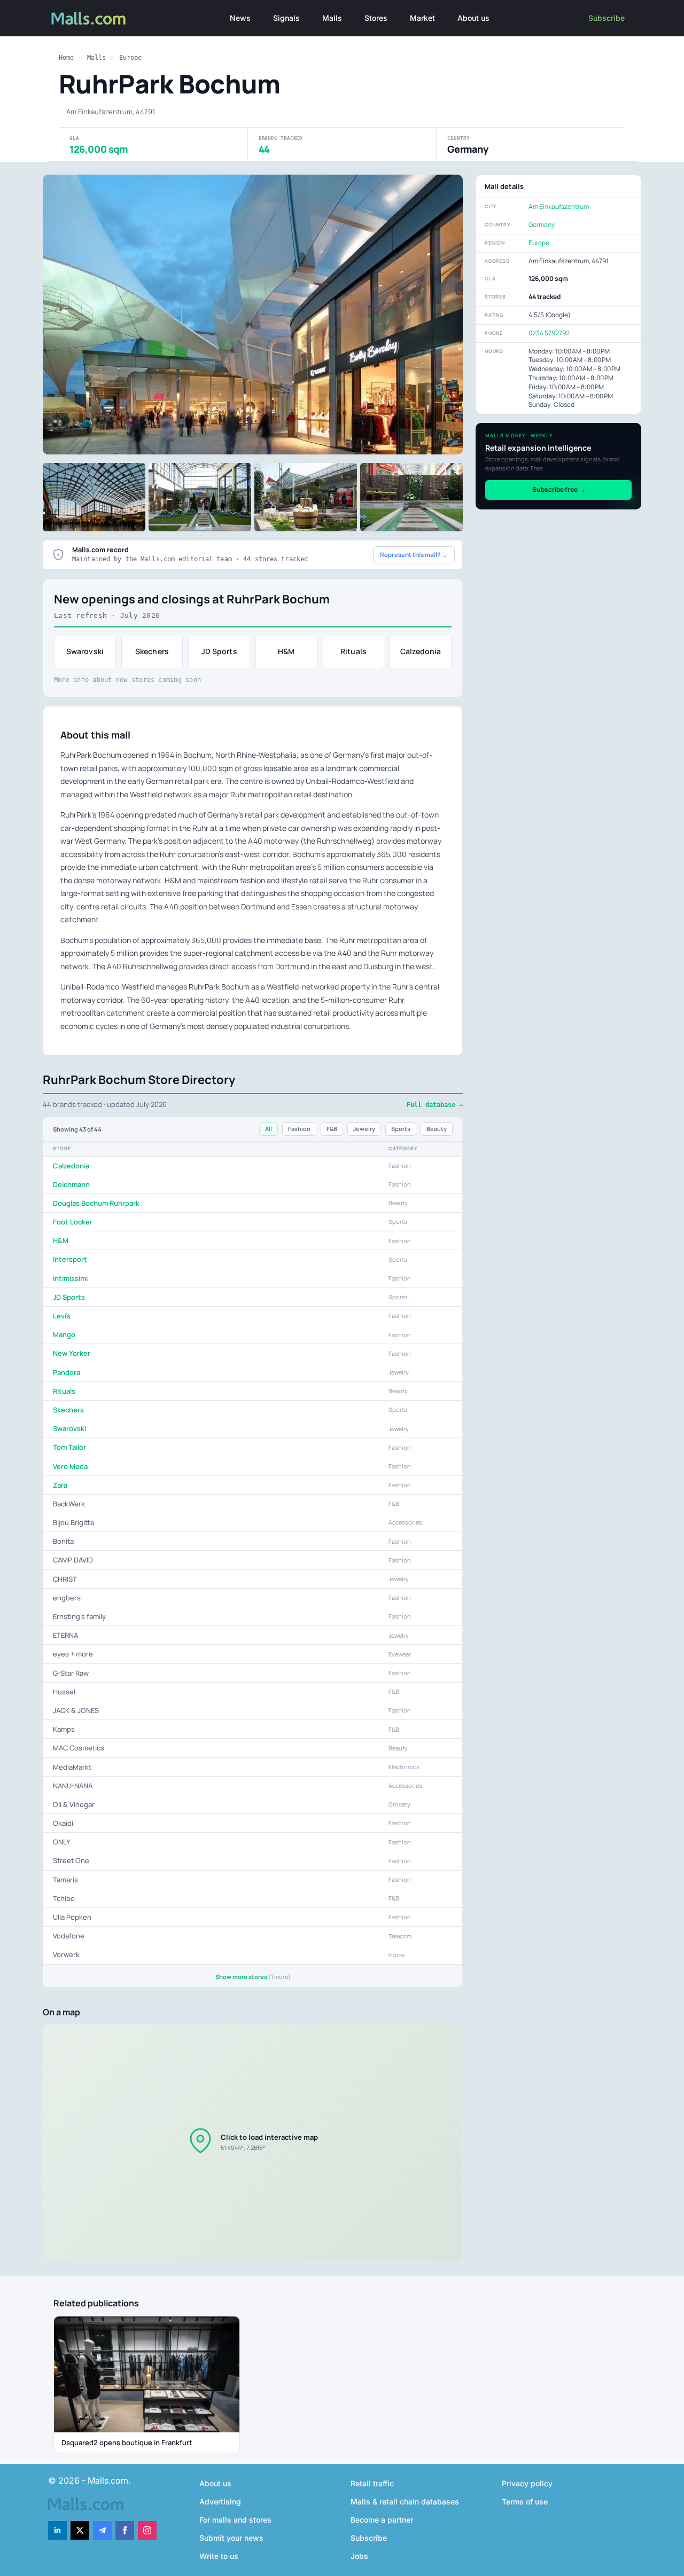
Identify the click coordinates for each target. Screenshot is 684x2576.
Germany (542, 225)
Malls (332, 18)
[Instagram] (147, 2530)
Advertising (220, 2502)
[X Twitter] (80, 2530)
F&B (332, 1129)
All (269, 1129)
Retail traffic (372, 2483)
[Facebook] (125, 2530)
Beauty (437, 1129)
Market (422, 18)
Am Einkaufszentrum (559, 206)
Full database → (435, 1105)
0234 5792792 (549, 333)
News (240, 18)
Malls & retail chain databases (405, 2502)
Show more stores (253, 1977)
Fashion (299, 1129)
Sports (401, 1129)
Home (66, 58)
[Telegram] (102, 2530)
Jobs (359, 2556)
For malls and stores (235, 2520)
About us (473, 18)
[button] (253, 2142)
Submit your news (231, 2538)
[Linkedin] (57, 2530)
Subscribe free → (559, 489)
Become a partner (382, 2520)
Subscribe (607, 18)
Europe (130, 58)
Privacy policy (527, 2483)
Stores (376, 18)
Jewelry (364, 1129)
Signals (286, 18)
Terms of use (525, 2502)
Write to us (219, 2556)
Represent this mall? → (414, 555)
